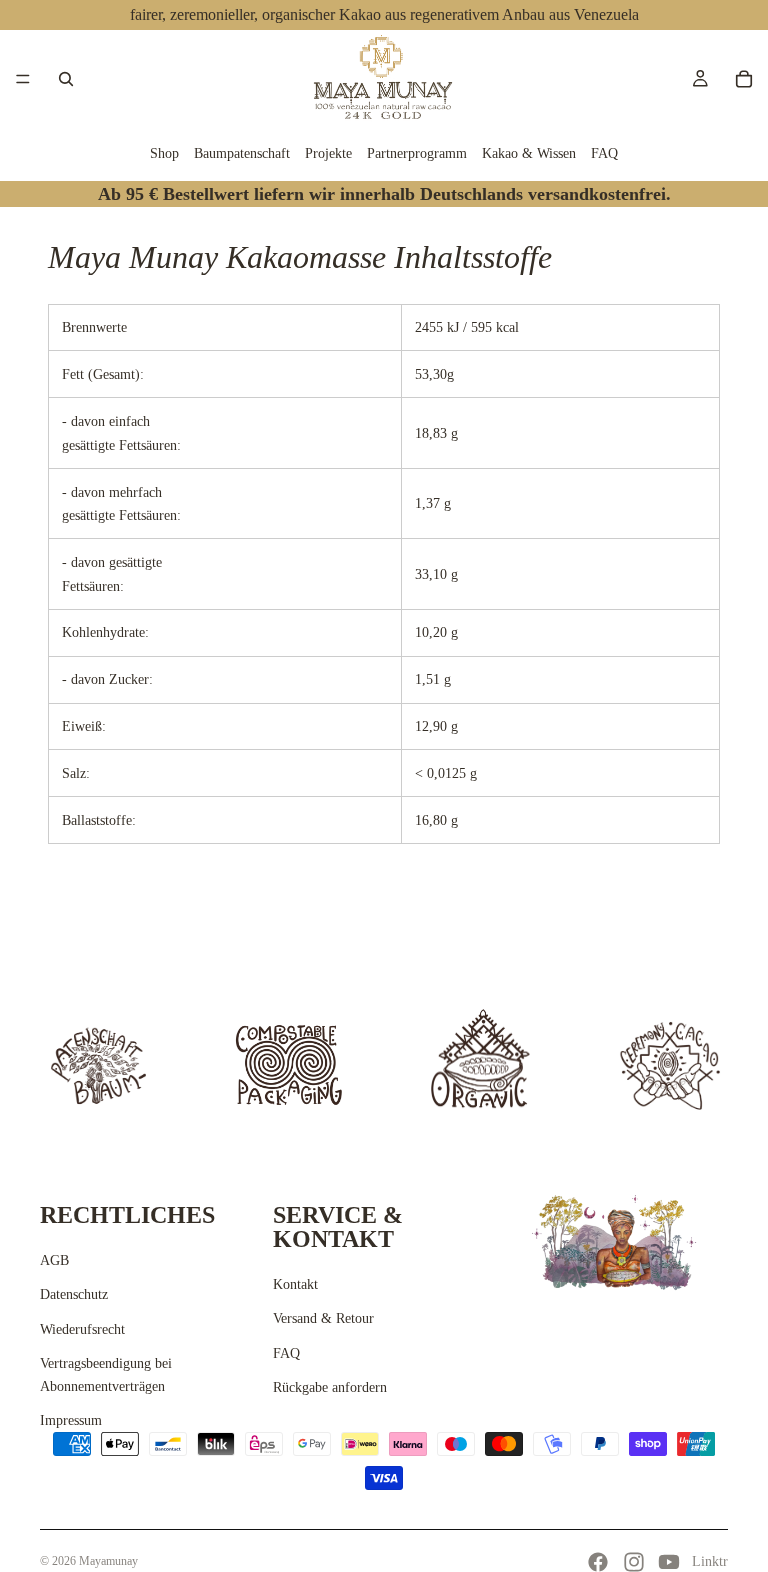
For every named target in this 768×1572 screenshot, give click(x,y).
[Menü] (23, 79)
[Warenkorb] (744, 79)
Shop (164, 153)
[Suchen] (66, 79)
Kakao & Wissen (529, 153)
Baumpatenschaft (242, 153)
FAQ (604, 153)
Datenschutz (74, 1294)
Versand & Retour (323, 1318)
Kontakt (295, 1284)
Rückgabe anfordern (330, 1387)
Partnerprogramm (417, 153)
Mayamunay (108, 1561)
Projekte (328, 153)
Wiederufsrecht (82, 1329)
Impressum (71, 1420)
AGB (54, 1260)
